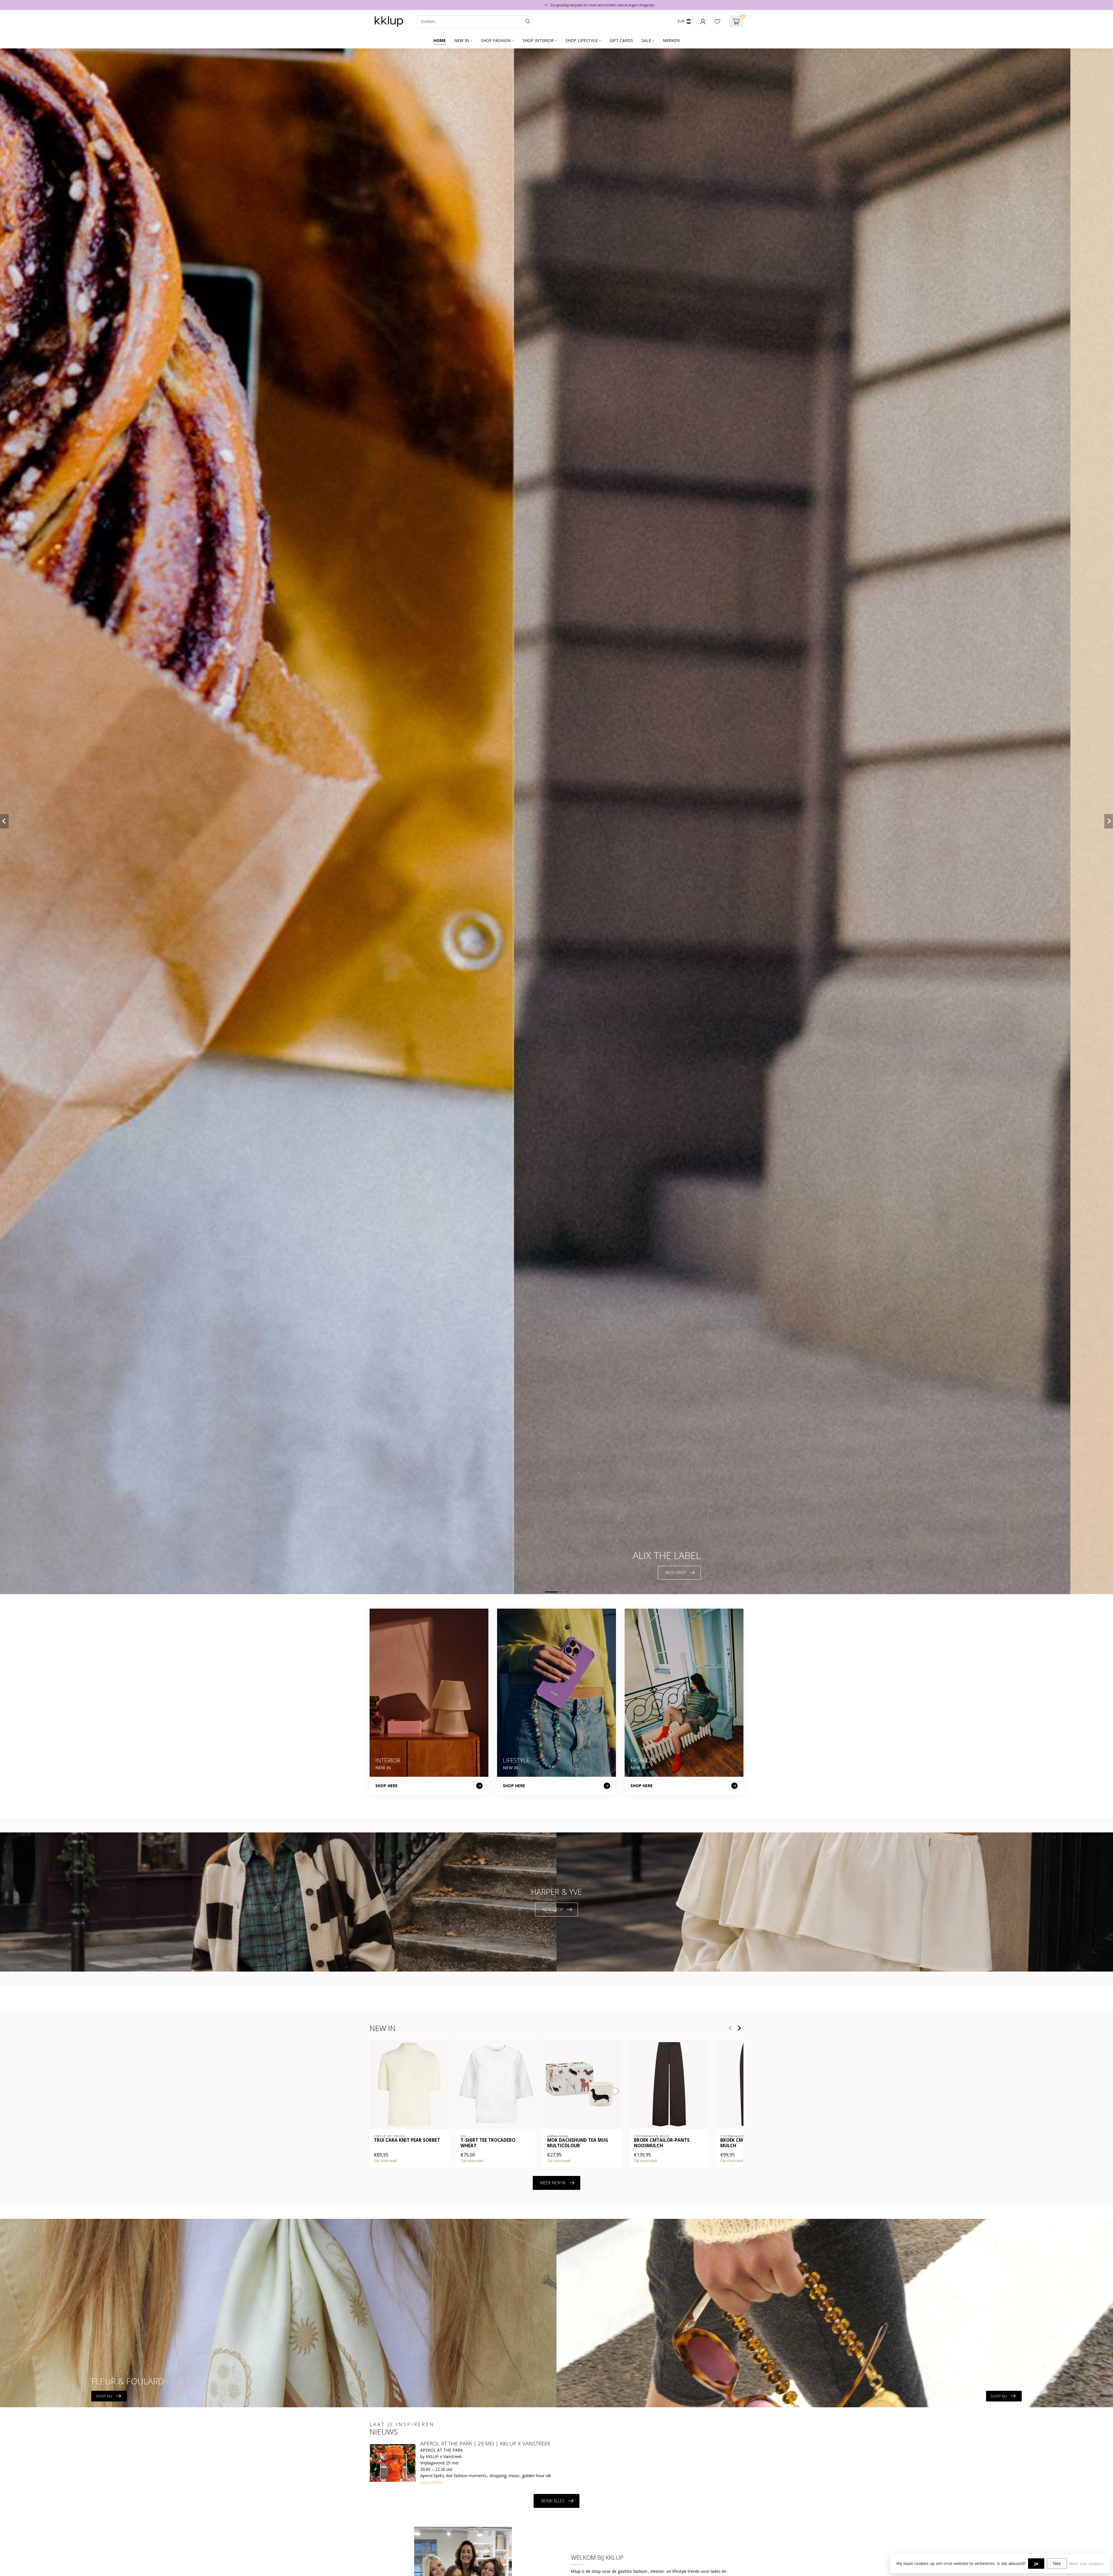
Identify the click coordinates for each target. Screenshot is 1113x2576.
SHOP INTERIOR (538, 40)
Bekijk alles (553, 2501)
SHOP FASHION (496, 40)
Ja (1036, 2563)
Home (440, 40)
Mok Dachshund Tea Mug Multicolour (578, 2143)
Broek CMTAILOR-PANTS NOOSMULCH (662, 2143)
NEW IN (462, 40)
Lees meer (431, 2482)
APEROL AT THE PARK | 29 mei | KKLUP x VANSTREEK (485, 2444)
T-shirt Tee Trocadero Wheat (488, 2143)
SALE (646, 40)
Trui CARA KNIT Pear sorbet (407, 2140)
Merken (671, 40)
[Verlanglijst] (717, 21)
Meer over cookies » (1087, 2564)
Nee (1057, 2563)
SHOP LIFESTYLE (582, 40)
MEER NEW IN (553, 2183)
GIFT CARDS (621, 40)
